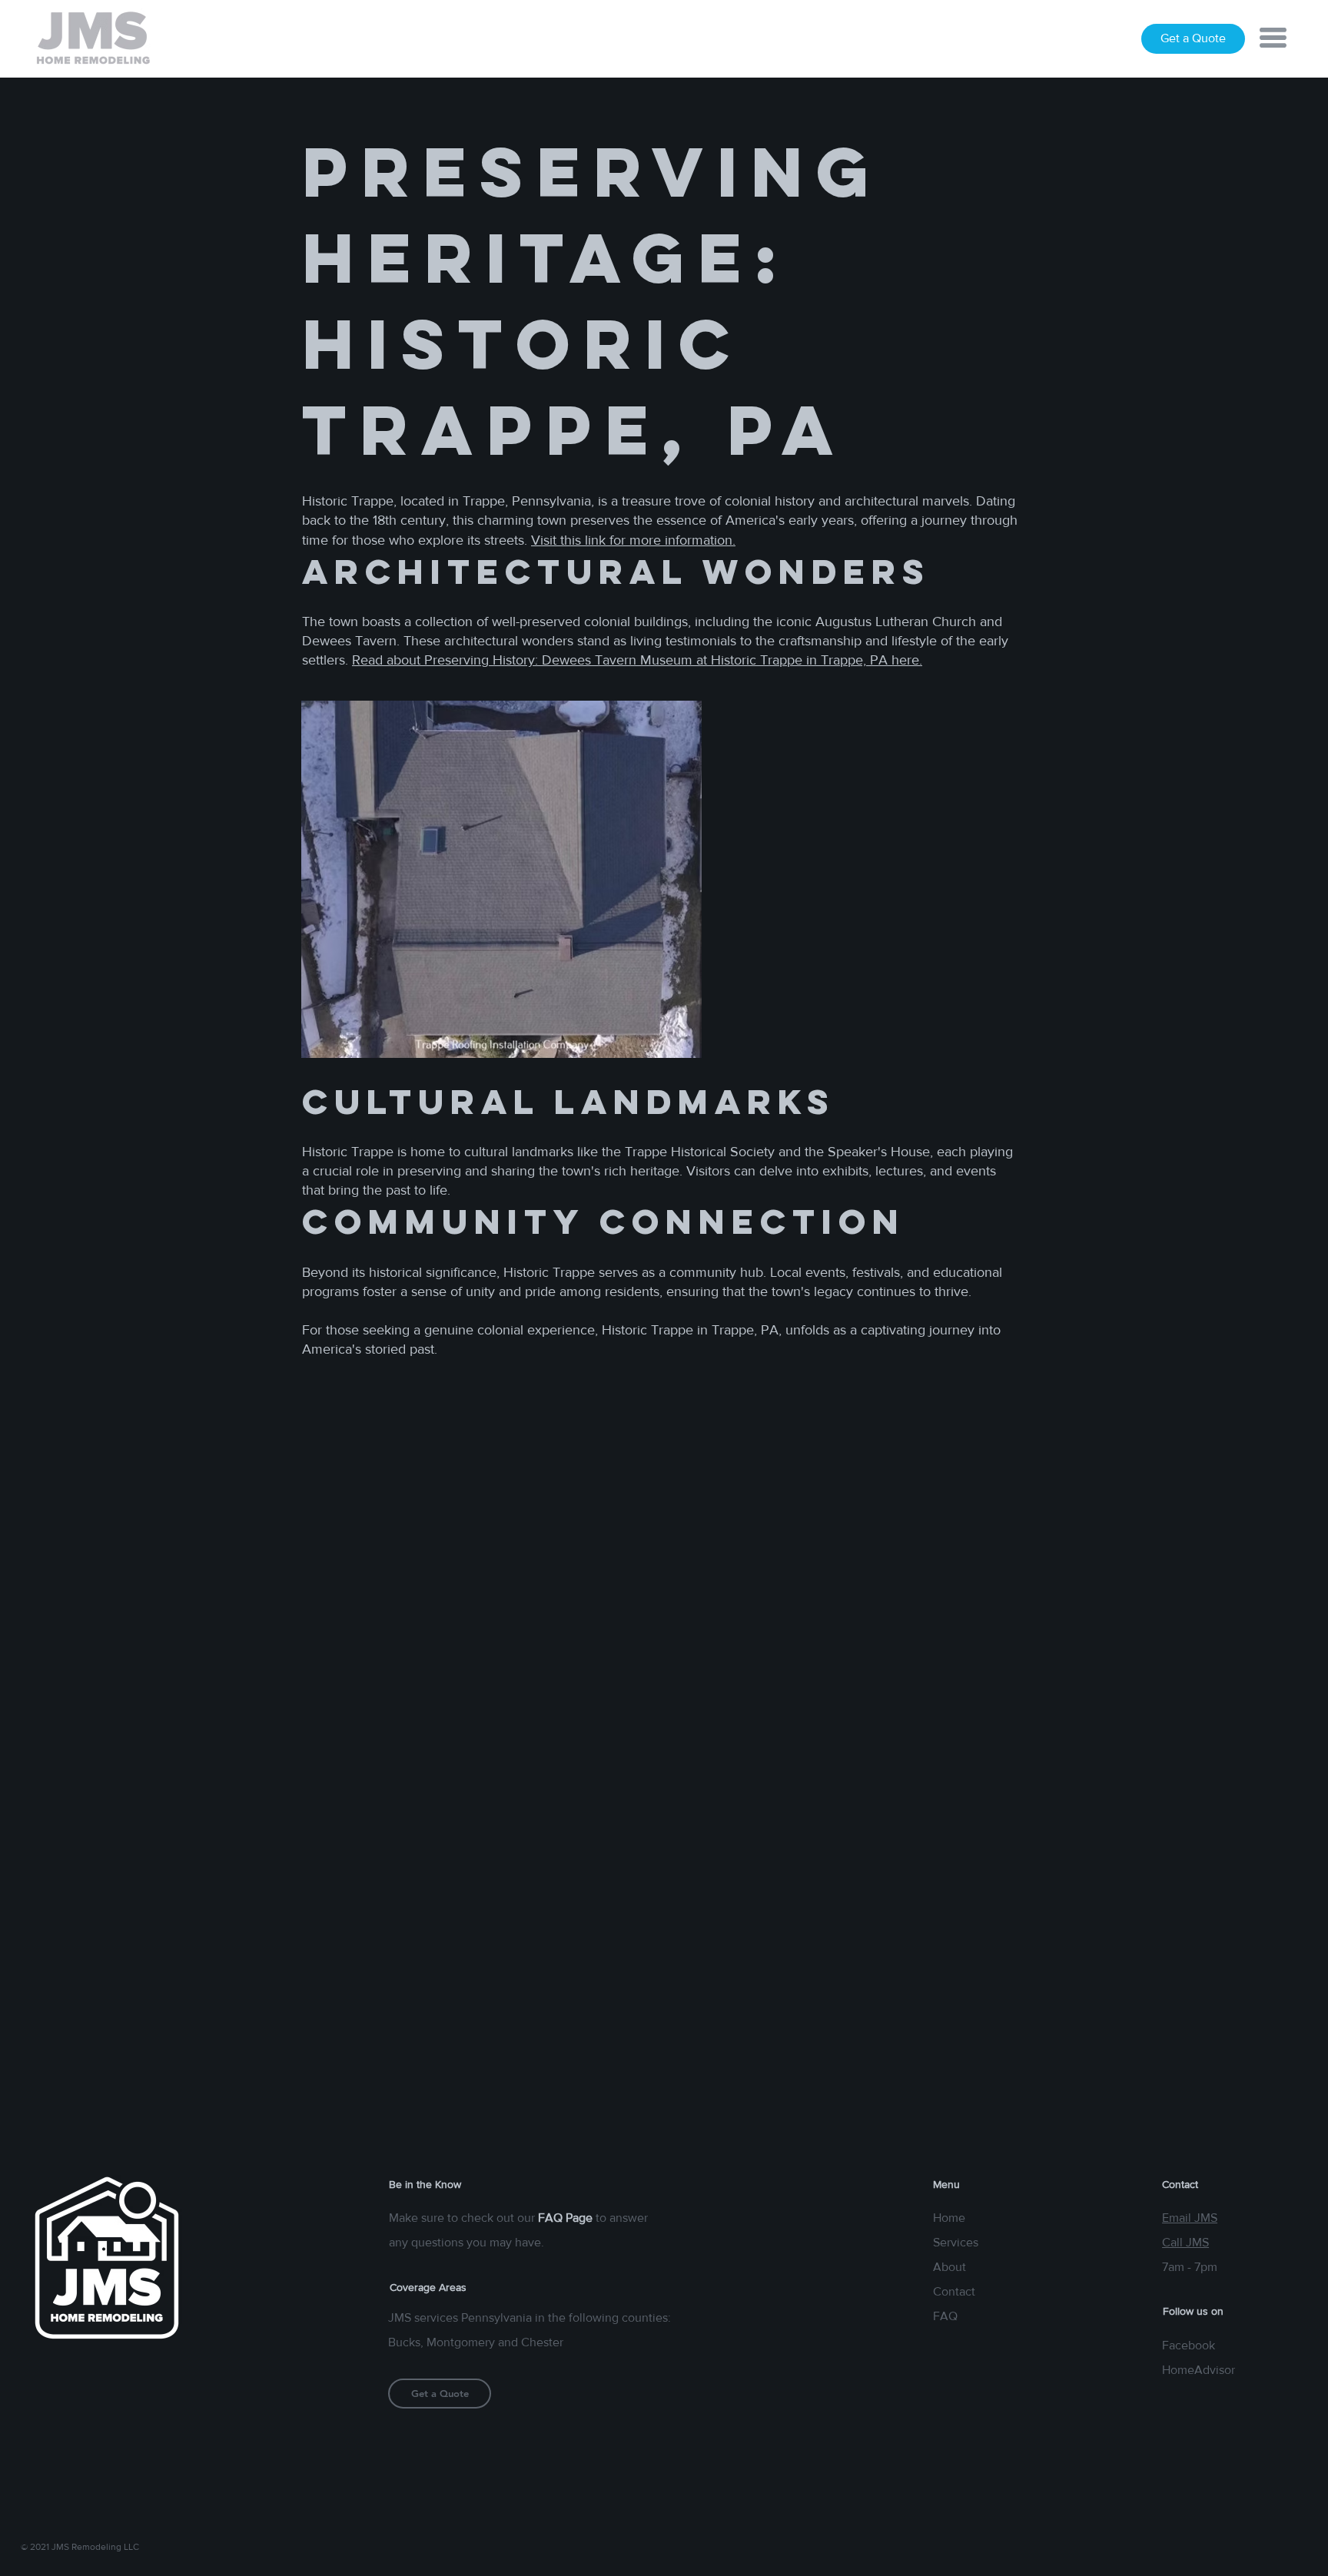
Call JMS (1185, 2242)
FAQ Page (565, 2218)
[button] (1273, 38)
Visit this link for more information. (633, 540)
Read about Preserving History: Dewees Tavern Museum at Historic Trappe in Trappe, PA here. (637, 660)
